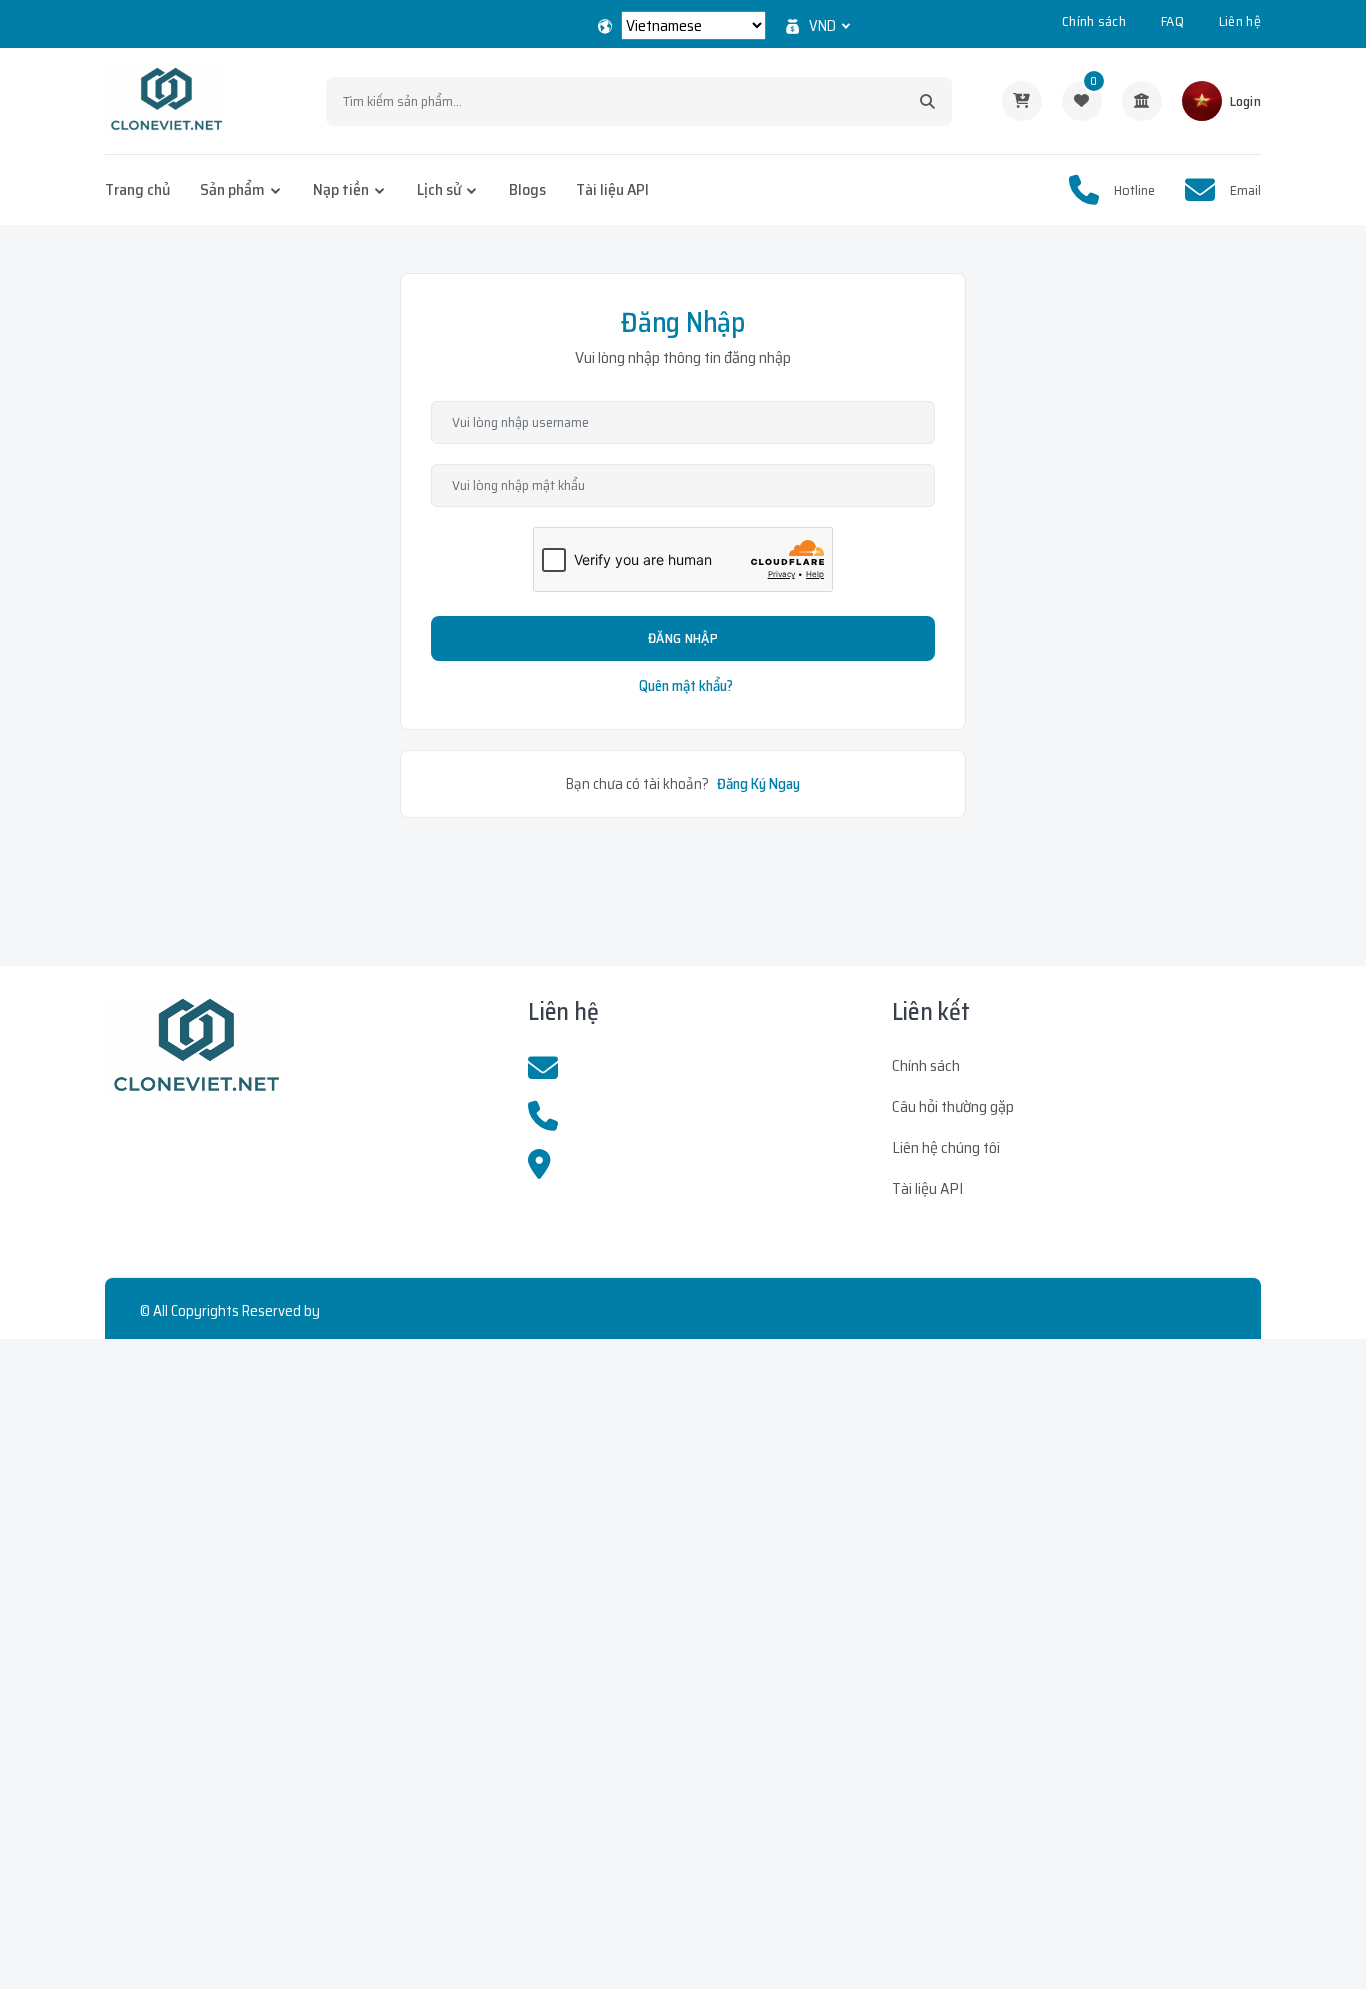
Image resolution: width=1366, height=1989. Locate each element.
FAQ (1172, 21)
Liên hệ (1240, 21)
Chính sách (1094, 21)
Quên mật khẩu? (686, 686)
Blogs (527, 189)
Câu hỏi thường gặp (953, 1106)
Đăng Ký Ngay (758, 784)
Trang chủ (137, 189)
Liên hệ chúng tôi (946, 1147)
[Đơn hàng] (1022, 101)
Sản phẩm (232, 189)
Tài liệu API (612, 189)
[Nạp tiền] (1142, 101)
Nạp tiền (341, 189)
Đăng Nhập (683, 638)
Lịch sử (439, 189)
